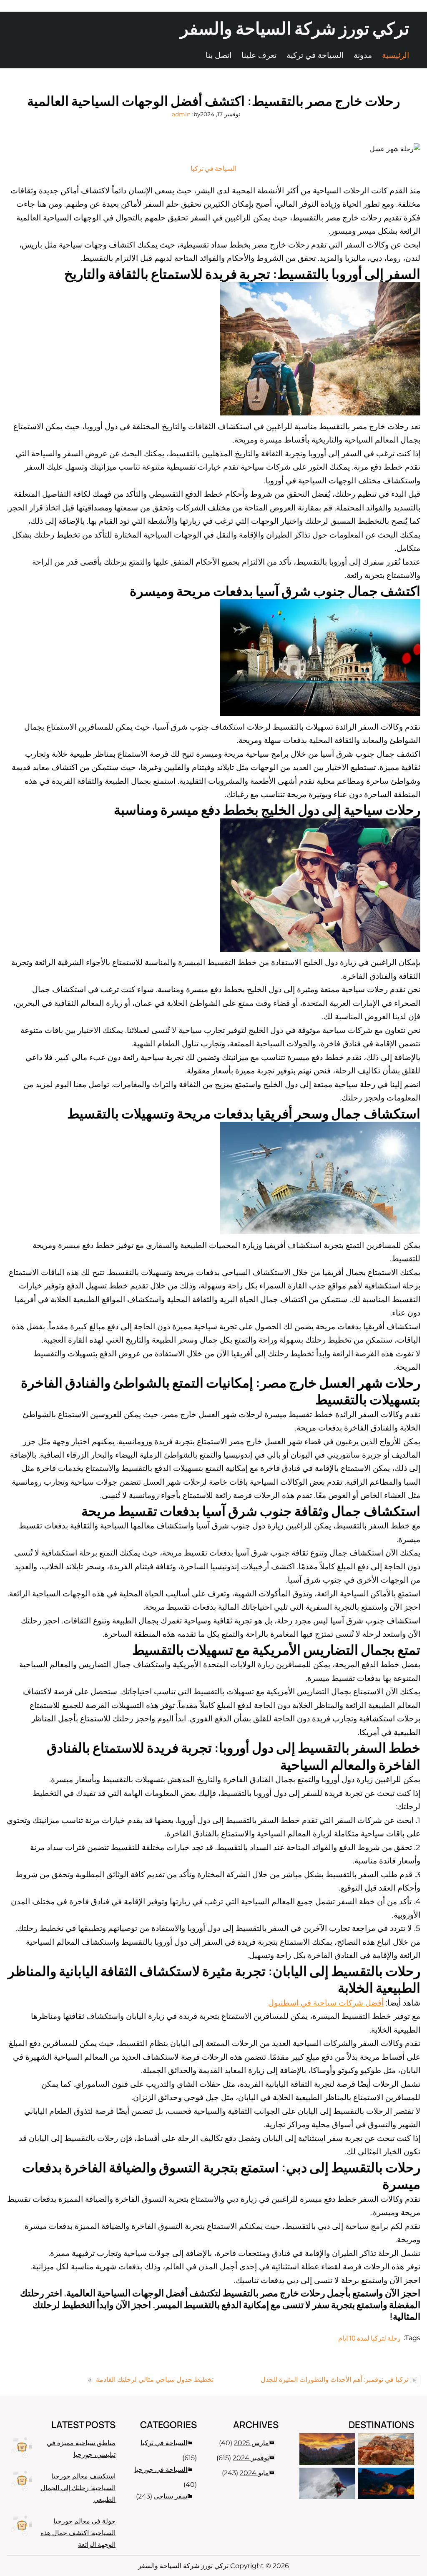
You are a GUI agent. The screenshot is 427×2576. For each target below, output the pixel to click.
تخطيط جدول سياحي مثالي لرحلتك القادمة (155, 2380)
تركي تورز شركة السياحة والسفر (295, 28)
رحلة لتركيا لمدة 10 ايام (369, 2338)
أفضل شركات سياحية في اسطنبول (326, 2003)
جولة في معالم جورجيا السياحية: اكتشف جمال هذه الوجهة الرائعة (78, 2533)
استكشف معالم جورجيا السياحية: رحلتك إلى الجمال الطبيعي (78, 2488)
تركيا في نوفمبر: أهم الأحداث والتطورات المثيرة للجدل (334, 2380)
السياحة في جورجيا (161, 2470)
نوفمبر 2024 (251, 2458)
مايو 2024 (254, 2473)
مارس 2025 (251, 2443)
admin (181, 114)
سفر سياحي (171, 2496)
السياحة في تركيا (213, 168)
